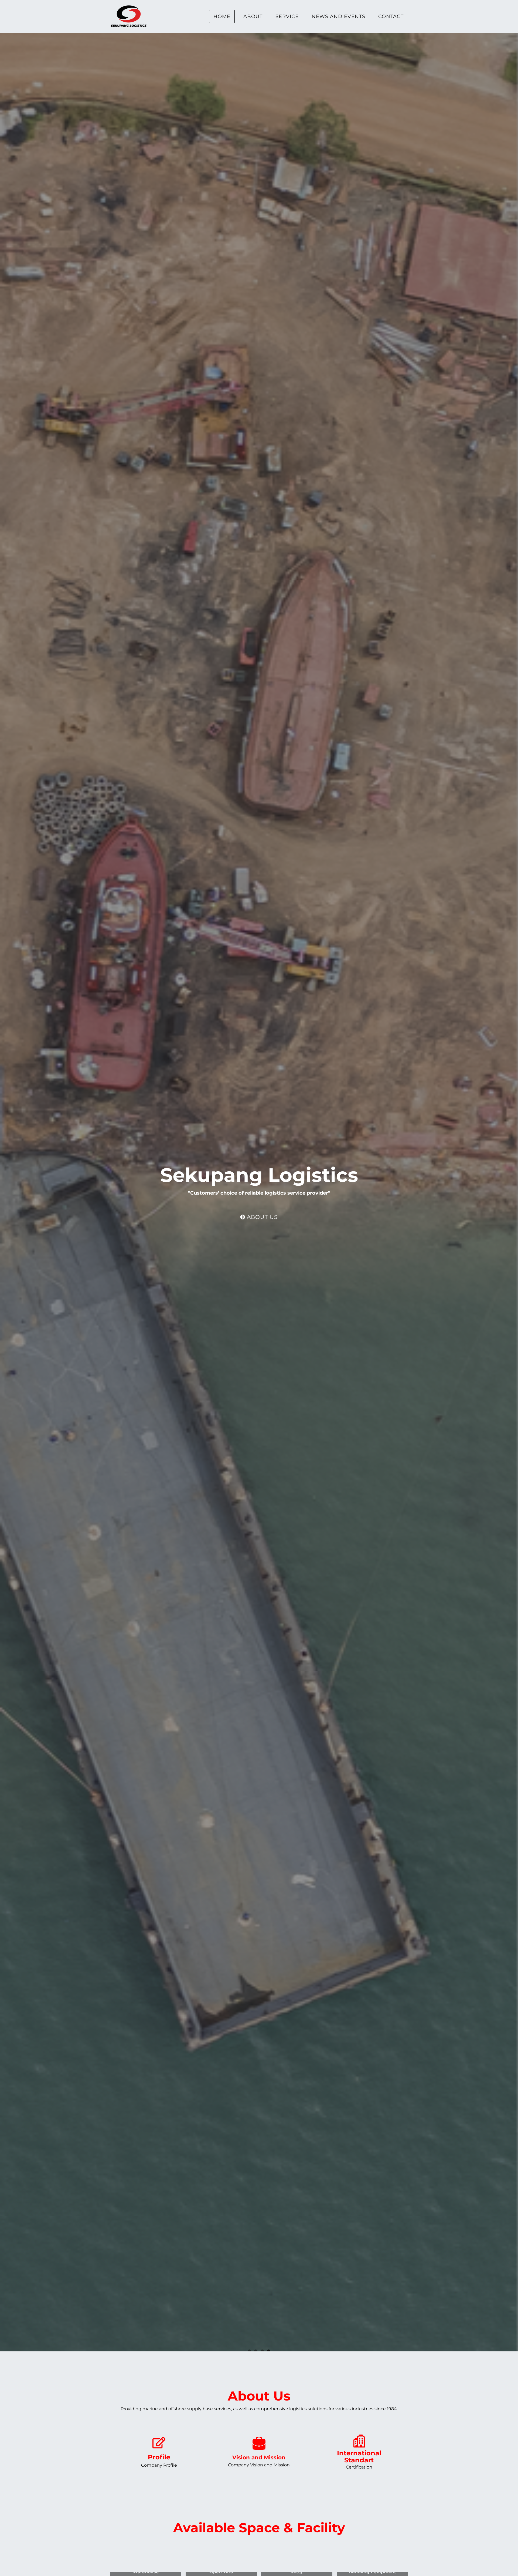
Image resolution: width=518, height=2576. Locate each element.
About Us (261, 1217)
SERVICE (287, 16)
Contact (391, 16)
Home (222, 16)
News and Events (338, 16)
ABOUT (253, 16)
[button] (159, 2452)
